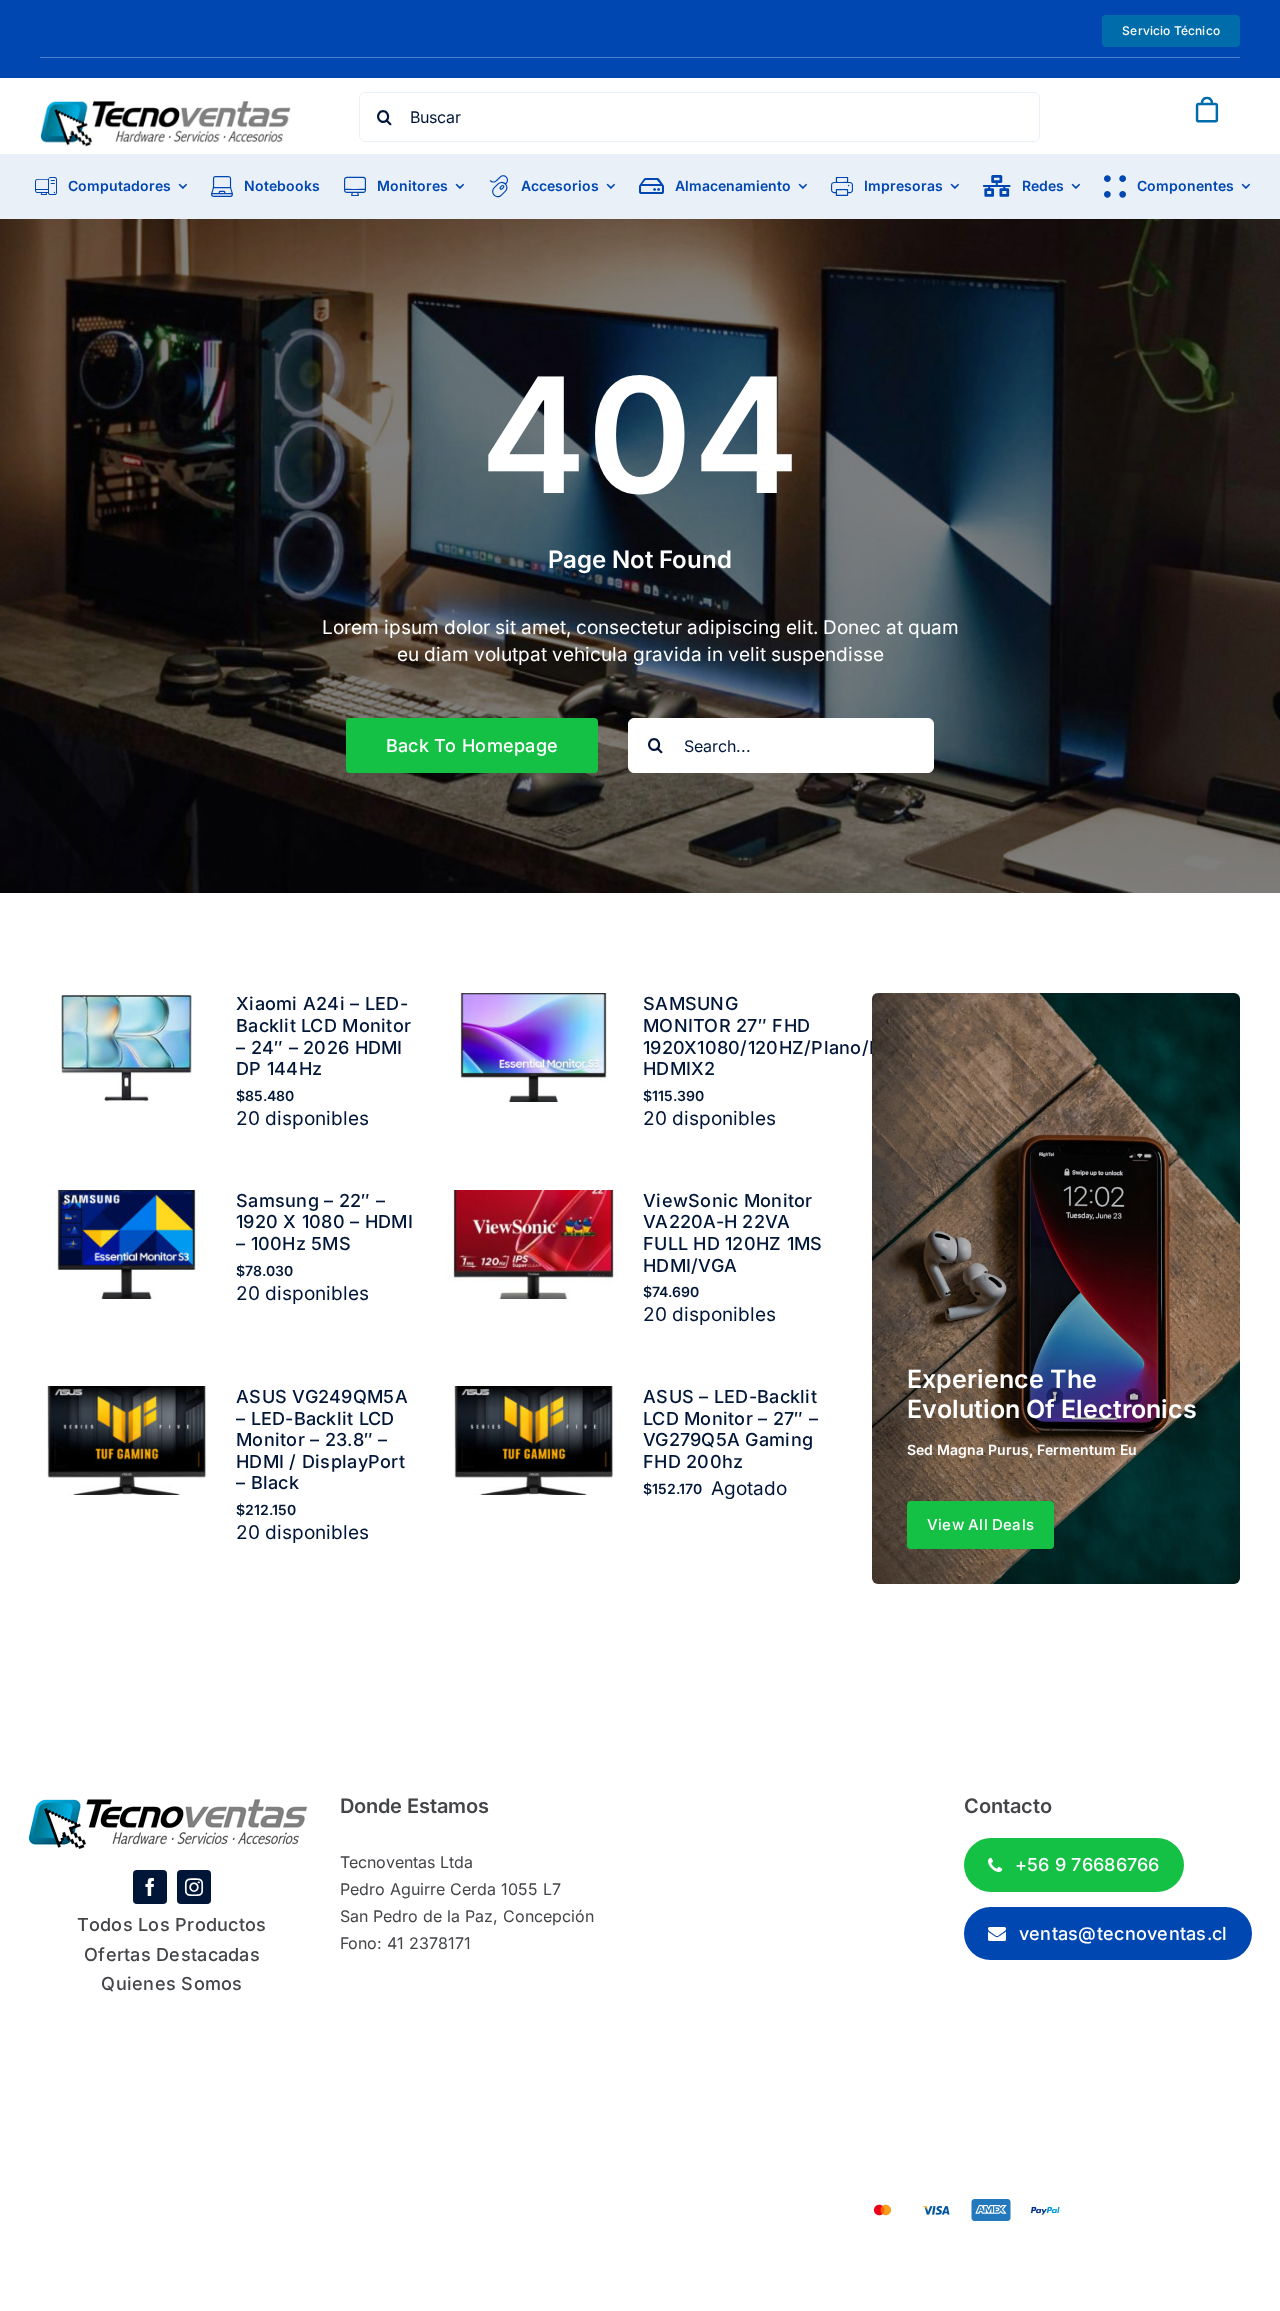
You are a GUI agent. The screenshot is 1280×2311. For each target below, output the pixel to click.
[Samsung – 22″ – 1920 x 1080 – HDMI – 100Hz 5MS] (126, 1203)
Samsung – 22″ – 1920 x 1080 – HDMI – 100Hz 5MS (324, 1222)
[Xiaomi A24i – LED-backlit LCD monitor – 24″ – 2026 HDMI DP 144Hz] (126, 1006)
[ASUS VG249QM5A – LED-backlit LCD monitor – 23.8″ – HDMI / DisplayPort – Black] (126, 1399)
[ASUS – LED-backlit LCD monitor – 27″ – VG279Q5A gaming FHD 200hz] (533, 1399)
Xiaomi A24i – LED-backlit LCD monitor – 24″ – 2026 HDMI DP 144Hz (323, 1036)
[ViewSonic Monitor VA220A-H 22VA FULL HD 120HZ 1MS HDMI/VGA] (533, 1203)
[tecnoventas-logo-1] (166, 109)
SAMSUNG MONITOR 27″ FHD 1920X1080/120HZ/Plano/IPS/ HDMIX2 (774, 1036)
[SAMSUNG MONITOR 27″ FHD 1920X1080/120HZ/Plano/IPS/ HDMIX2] (533, 1006)
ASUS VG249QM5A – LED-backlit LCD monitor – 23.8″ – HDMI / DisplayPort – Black (322, 1439)
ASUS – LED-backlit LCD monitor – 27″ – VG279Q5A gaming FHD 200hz (730, 1429)
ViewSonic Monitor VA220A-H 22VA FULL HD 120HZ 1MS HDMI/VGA (733, 1233)
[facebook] (150, 1887)
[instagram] (194, 1887)
